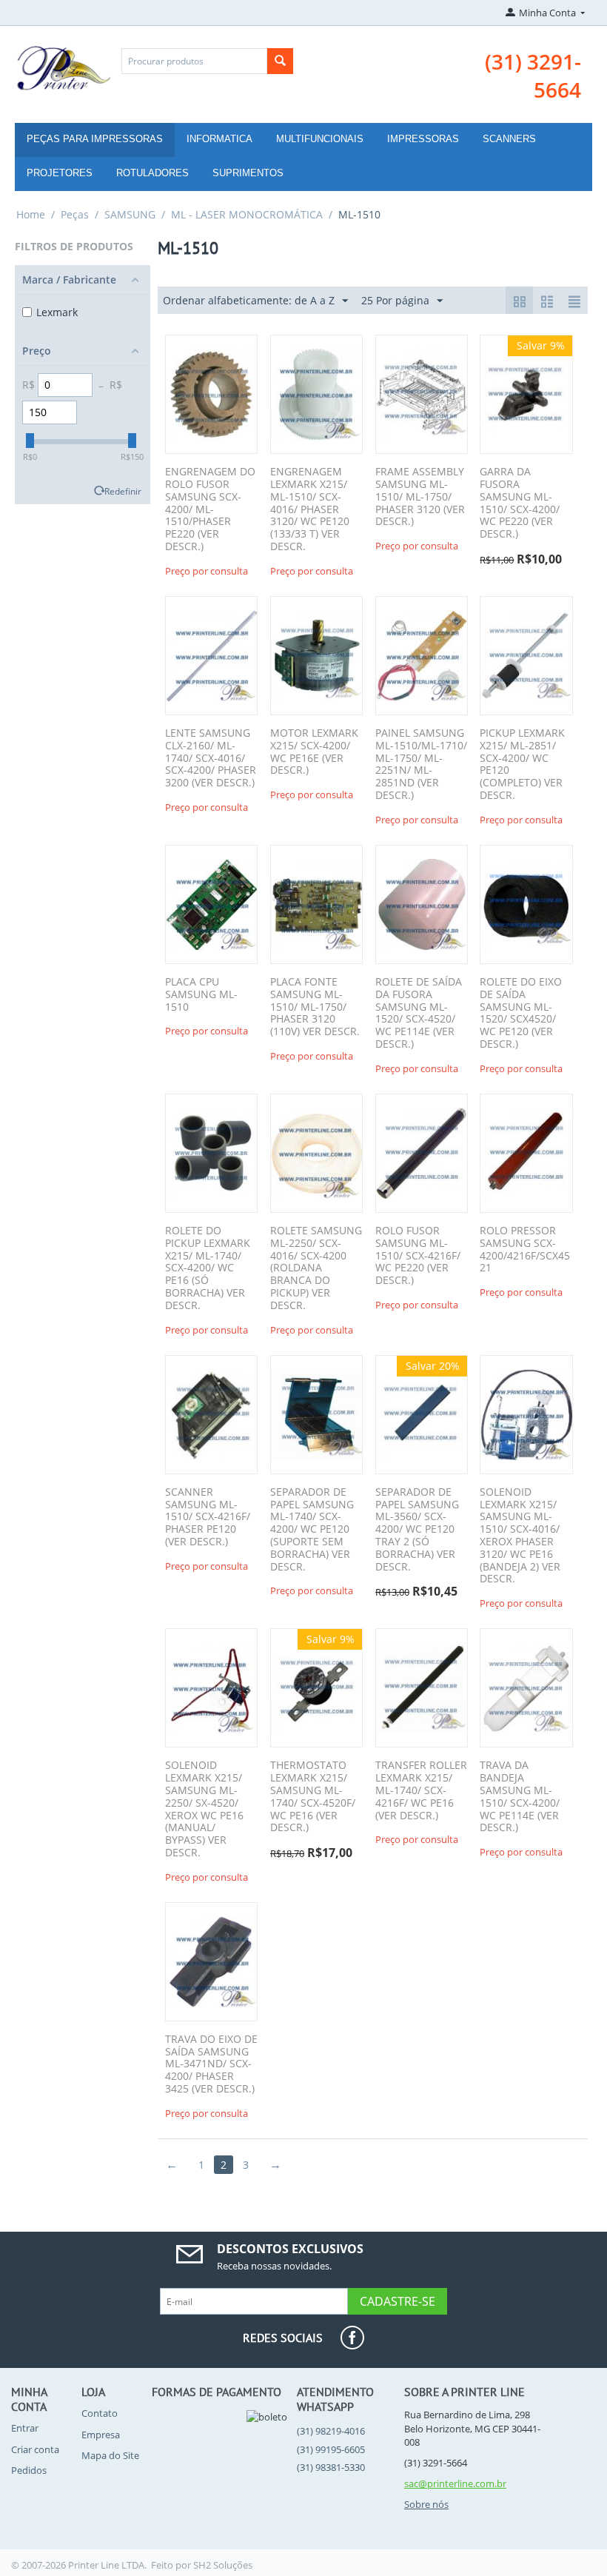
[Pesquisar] (280, 61)
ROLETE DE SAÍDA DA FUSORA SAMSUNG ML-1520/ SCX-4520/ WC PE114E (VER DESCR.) (419, 1013)
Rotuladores (152, 173)
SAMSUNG (130, 214)
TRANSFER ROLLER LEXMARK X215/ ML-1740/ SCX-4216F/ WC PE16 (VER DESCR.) (421, 1790)
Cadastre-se (398, 2301)
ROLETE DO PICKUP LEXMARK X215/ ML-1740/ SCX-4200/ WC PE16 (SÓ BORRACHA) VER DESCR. (208, 1268)
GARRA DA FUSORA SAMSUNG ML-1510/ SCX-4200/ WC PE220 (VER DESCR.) (520, 503)
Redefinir (123, 491)
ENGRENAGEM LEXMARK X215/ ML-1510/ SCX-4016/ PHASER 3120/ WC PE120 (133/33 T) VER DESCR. (310, 509)
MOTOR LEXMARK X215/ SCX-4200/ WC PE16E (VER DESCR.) (314, 752)
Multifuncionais (320, 139)
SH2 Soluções (223, 2565)
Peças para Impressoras (95, 139)
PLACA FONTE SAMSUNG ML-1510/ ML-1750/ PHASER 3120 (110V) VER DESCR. (315, 1007)
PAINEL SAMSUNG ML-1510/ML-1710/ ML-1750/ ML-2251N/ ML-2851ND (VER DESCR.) (421, 765)
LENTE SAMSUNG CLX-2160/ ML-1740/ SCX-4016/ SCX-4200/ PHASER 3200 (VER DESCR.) (211, 758)
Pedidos (29, 2470)
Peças (75, 214)
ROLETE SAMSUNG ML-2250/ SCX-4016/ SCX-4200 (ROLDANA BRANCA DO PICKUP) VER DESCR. (316, 1268)
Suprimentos (248, 173)
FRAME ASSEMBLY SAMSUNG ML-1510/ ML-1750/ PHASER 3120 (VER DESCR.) (420, 497)
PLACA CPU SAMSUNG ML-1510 (201, 994)
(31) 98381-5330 (331, 2467)
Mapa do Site (110, 2455)
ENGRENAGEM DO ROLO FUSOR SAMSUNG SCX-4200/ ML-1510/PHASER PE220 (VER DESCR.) (210, 509)
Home (31, 214)
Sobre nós (426, 2504)
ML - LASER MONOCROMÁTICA (247, 214)
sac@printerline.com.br (455, 2483)
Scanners (509, 139)
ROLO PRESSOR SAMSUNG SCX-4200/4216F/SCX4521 (525, 1249)
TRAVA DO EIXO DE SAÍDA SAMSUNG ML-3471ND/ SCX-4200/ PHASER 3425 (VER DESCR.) (211, 2064)
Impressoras (423, 139)
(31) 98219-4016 (331, 2431)
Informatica (219, 139)
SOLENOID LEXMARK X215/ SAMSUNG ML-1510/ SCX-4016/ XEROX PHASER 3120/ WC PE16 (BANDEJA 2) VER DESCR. (520, 1536)
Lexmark (57, 312)
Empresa (101, 2435)
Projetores (60, 173)
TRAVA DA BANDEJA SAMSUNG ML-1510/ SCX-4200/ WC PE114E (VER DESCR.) (520, 1797)
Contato (100, 2413)
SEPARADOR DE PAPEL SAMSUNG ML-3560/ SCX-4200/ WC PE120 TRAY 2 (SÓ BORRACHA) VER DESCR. (417, 1530)
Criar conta (35, 2449)
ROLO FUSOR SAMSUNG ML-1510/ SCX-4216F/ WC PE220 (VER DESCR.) (418, 1256)
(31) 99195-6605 (331, 2449)
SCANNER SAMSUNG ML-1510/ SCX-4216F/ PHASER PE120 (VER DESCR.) (208, 1517)
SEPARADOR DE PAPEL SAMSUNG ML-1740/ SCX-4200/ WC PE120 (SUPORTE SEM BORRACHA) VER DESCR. (312, 1530)
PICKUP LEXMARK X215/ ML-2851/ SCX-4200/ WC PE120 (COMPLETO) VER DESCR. (522, 765)
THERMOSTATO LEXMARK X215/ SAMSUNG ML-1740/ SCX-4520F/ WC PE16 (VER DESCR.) (313, 1797)
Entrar (25, 2428)
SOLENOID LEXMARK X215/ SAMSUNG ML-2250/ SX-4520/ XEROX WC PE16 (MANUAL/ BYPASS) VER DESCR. (204, 1809)
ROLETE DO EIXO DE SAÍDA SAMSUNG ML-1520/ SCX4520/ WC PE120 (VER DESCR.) (521, 1013)
